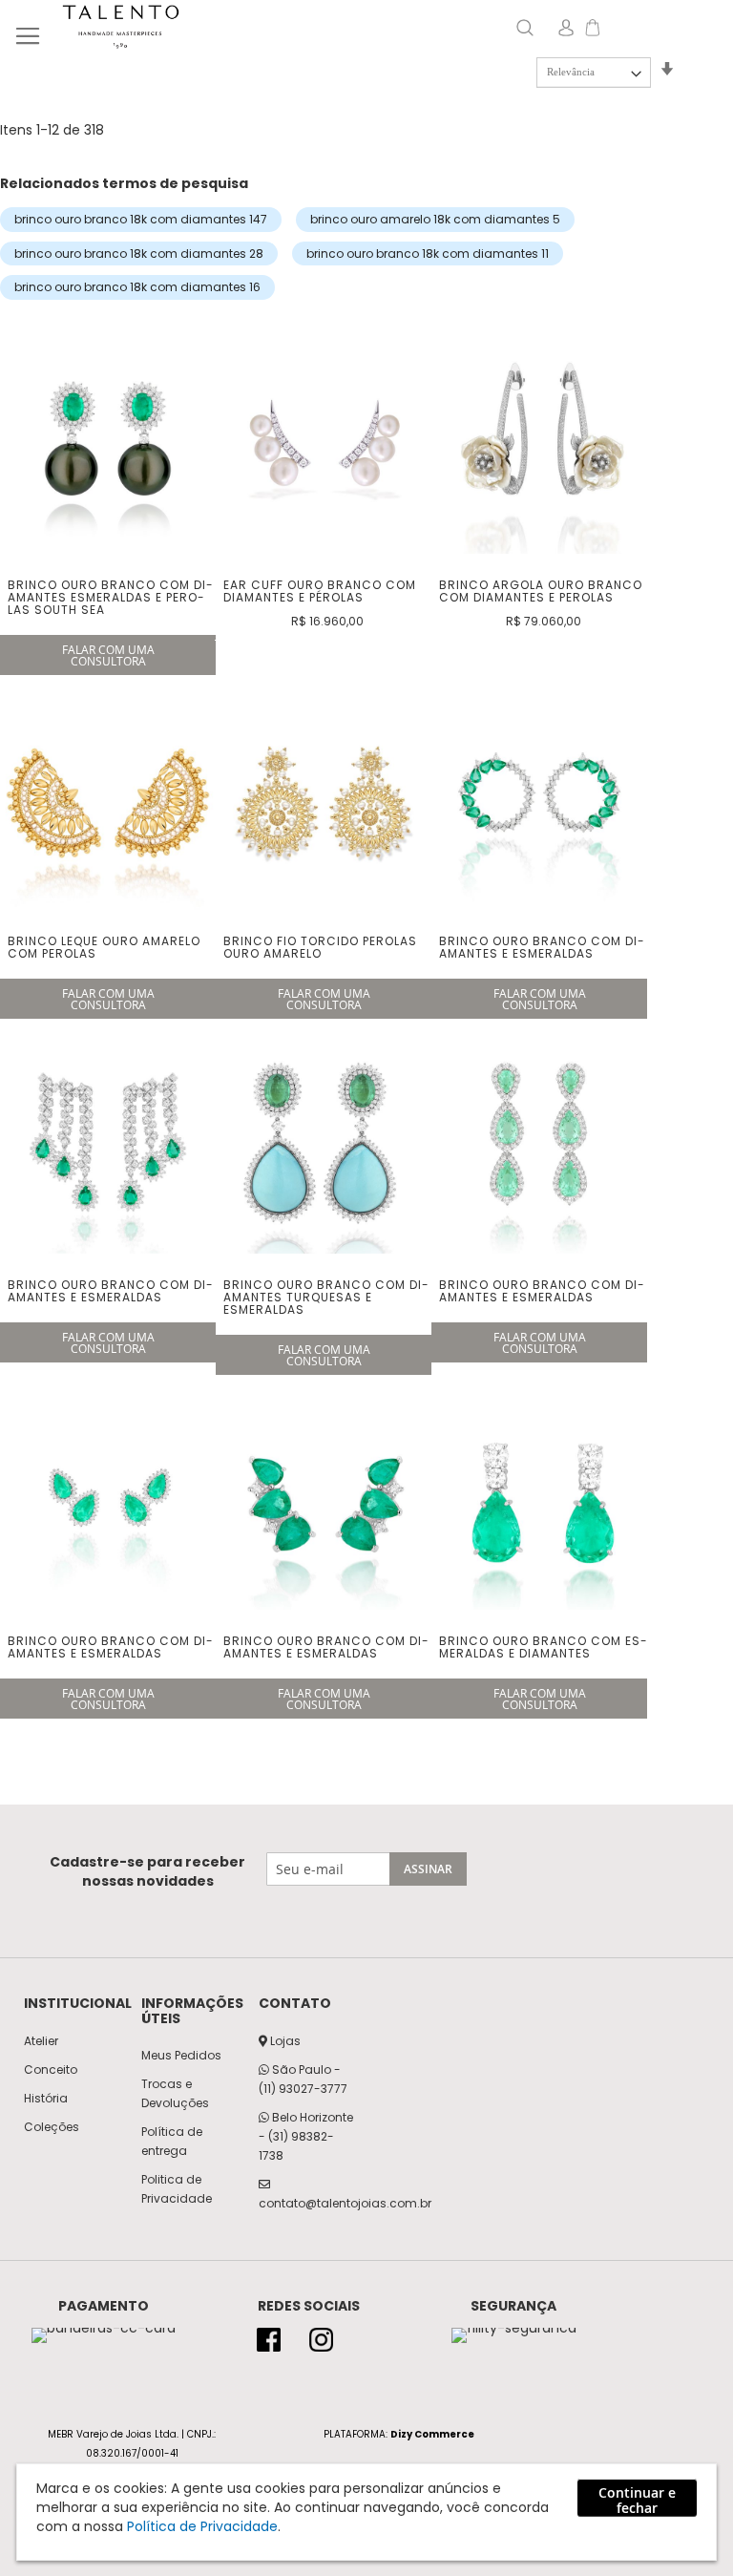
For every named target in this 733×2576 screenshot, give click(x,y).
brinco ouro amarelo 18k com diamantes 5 (435, 219)
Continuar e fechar (637, 2500)
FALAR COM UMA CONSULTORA (108, 655)
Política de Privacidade (202, 2526)
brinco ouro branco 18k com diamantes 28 (139, 253)
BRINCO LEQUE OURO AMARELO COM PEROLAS (104, 947)
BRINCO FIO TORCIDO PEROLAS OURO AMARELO (320, 947)
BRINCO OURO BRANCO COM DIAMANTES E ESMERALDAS (542, 947)
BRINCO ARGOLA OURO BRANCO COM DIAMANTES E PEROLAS (541, 591)
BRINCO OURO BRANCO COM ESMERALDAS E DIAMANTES (543, 1647)
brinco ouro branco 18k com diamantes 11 (428, 253)
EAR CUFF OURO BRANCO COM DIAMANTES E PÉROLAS (320, 591)
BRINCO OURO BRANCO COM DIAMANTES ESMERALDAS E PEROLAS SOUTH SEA (110, 597)
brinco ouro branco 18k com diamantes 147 (141, 219)
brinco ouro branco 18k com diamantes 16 (137, 287)
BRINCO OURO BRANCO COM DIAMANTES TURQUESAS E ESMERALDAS (326, 1297)
